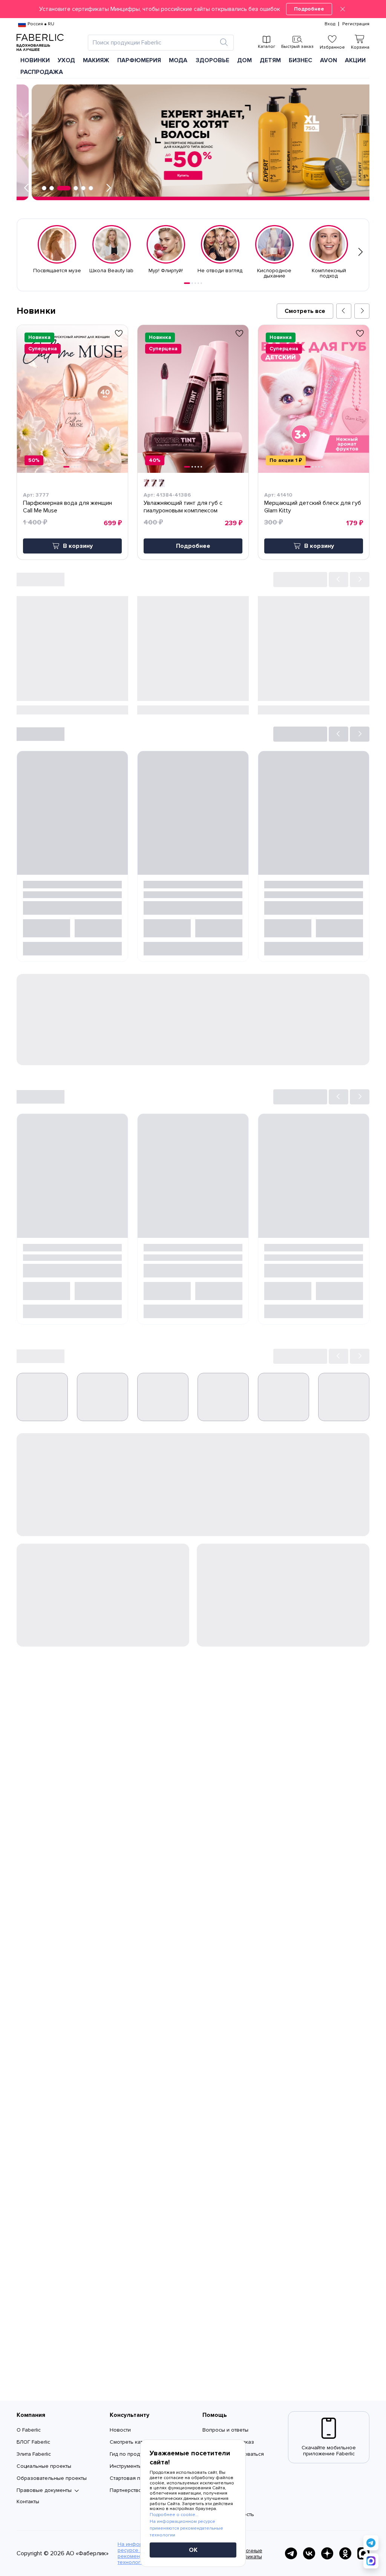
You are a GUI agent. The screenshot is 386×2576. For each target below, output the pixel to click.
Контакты (28, 2502)
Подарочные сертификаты (246, 2554)
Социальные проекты (44, 2466)
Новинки (35, 60)
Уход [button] (66, 60)
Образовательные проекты (52, 2478)
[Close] (343, 9)
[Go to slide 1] (187, 283)
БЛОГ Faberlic (33, 2442)
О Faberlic (29, 2430)
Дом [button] (244, 60)
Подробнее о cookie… (174, 2515)
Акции (355, 60)
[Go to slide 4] (198, 283)
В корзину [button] (78, 546)
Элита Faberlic (34, 2454)
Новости (120, 2430)
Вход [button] (330, 24)
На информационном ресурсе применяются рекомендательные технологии (186, 2528)
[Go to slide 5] (201, 283)
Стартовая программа (137, 2478)
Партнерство (126, 2490)
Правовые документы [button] (44, 2490)
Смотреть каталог (132, 2442)
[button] (193, 9)
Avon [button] (329, 60)
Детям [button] (270, 60)
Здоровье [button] (212, 60)
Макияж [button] (96, 60)
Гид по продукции (132, 2454)
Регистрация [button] (356, 24)
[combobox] (154, 43)
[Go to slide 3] (195, 283)
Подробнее (309, 9)
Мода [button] (178, 60)
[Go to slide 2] (192, 283)
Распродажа (42, 72)
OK (193, 2550)
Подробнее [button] (193, 546)
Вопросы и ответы (225, 2430)
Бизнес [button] (300, 60)
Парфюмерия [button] (139, 60)
